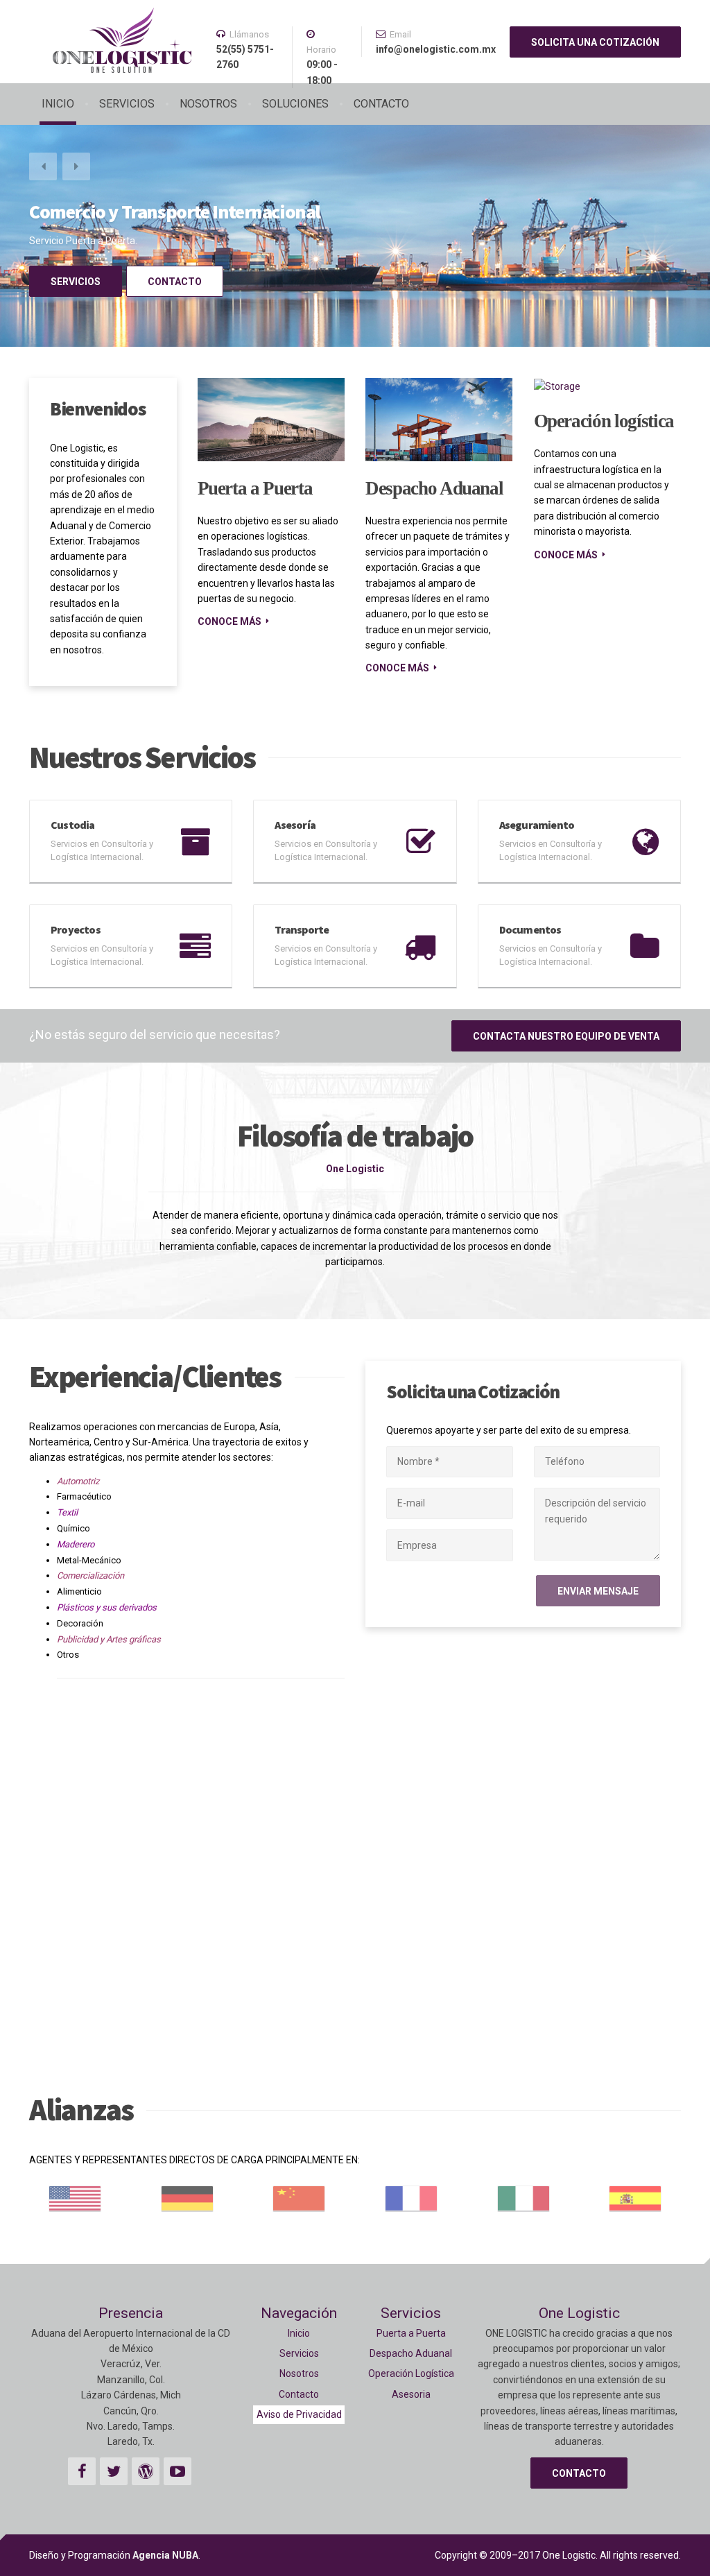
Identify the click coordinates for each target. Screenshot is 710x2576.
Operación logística (604, 421)
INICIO (58, 104)
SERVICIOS (127, 104)
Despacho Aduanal (434, 488)
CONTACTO (381, 104)
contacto (175, 282)
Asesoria (411, 2394)
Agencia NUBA (165, 2555)
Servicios (299, 2353)
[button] (43, 166)
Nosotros (299, 2373)
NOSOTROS (208, 104)
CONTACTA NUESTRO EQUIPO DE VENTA (566, 1036)
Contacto (299, 2394)
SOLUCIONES (295, 104)
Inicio (299, 2333)
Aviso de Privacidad (299, 2414)
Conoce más (230, 621)
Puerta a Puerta (255, 488)
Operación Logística (411, 2373)
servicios (76, 282)
